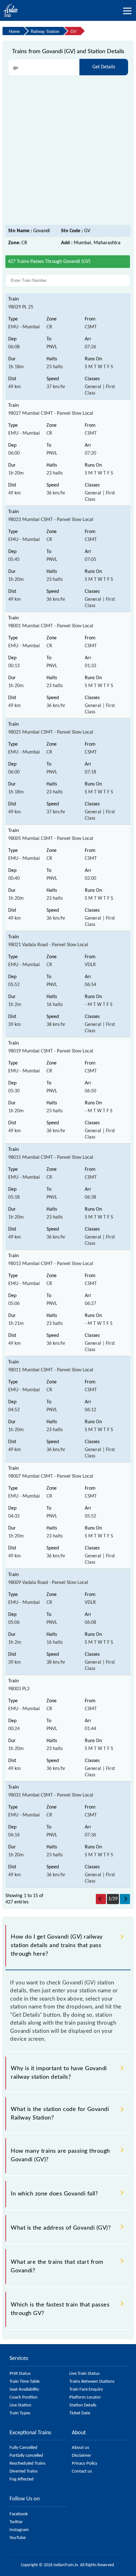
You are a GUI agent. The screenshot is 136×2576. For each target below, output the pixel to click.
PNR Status (20, 2374)
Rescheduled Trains (28, 2464)
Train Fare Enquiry (86, 2390)
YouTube (18, 2538)
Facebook (19, 2514)
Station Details (83, 2405)
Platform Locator (85, 2397)
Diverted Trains (24, 2471)
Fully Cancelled (23, 2448)
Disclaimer (81, 2456)
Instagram (19, 2530)
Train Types (20, 2413)
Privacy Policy (85, 2464)
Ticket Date (80, 2413)
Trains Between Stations (92, 2382)
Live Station (20, 2405)
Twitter (16, 2522)
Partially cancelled (26, 2456)
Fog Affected (22, 2479)
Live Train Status (84, 2374)
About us (80, 2448)
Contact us (82, 2471)
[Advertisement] (68, 151)
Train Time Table (25, 2382)
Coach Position (24, 2397)
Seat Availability (24, 2390)
